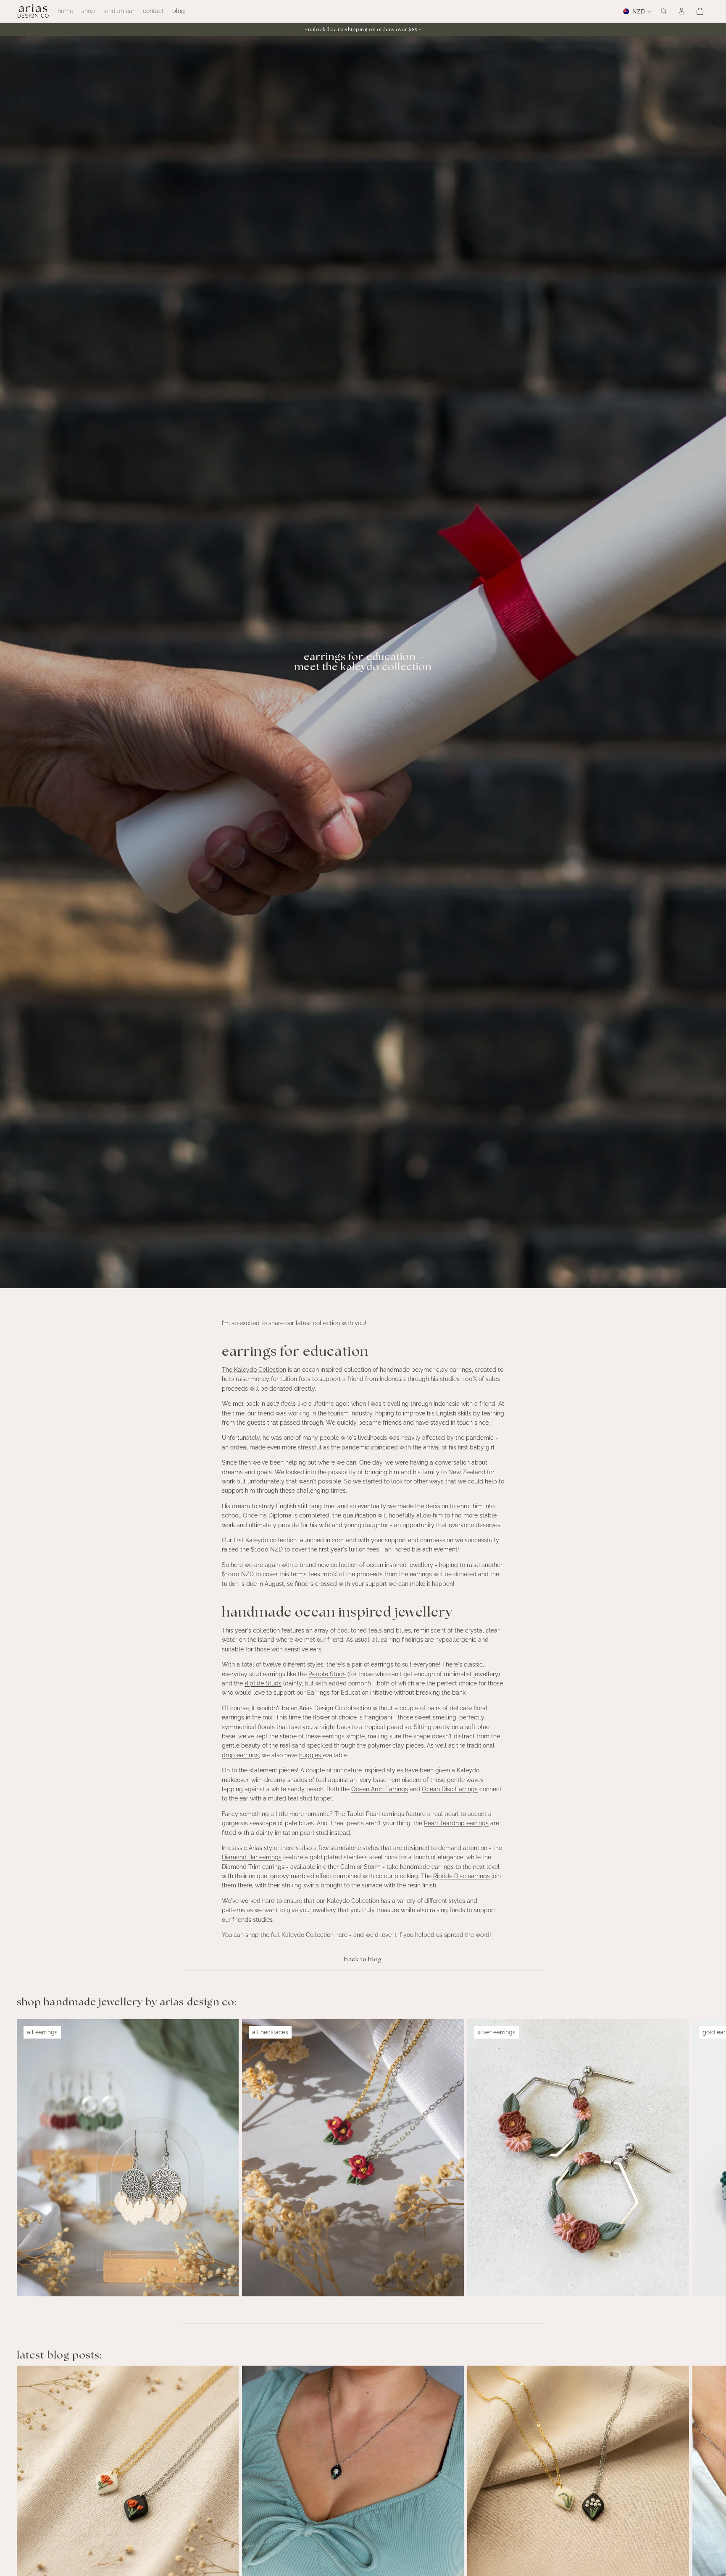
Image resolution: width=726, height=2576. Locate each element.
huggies (311, 1755)
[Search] (664, 11)
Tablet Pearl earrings (375, 1814)
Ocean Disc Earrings (450, 1789)
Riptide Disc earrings (462, 1876)
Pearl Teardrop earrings (456, 1823)
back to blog (363, 1960)
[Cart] (700, 11)
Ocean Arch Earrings (380, 1789)
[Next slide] (700, 2158)
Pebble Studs (327, 1674)
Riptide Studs (263, 1683)
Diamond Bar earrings (252, 1857)
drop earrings (240, 1755)
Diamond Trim (241, 1867)
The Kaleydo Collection (254, 1370)
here (342, 1935)
